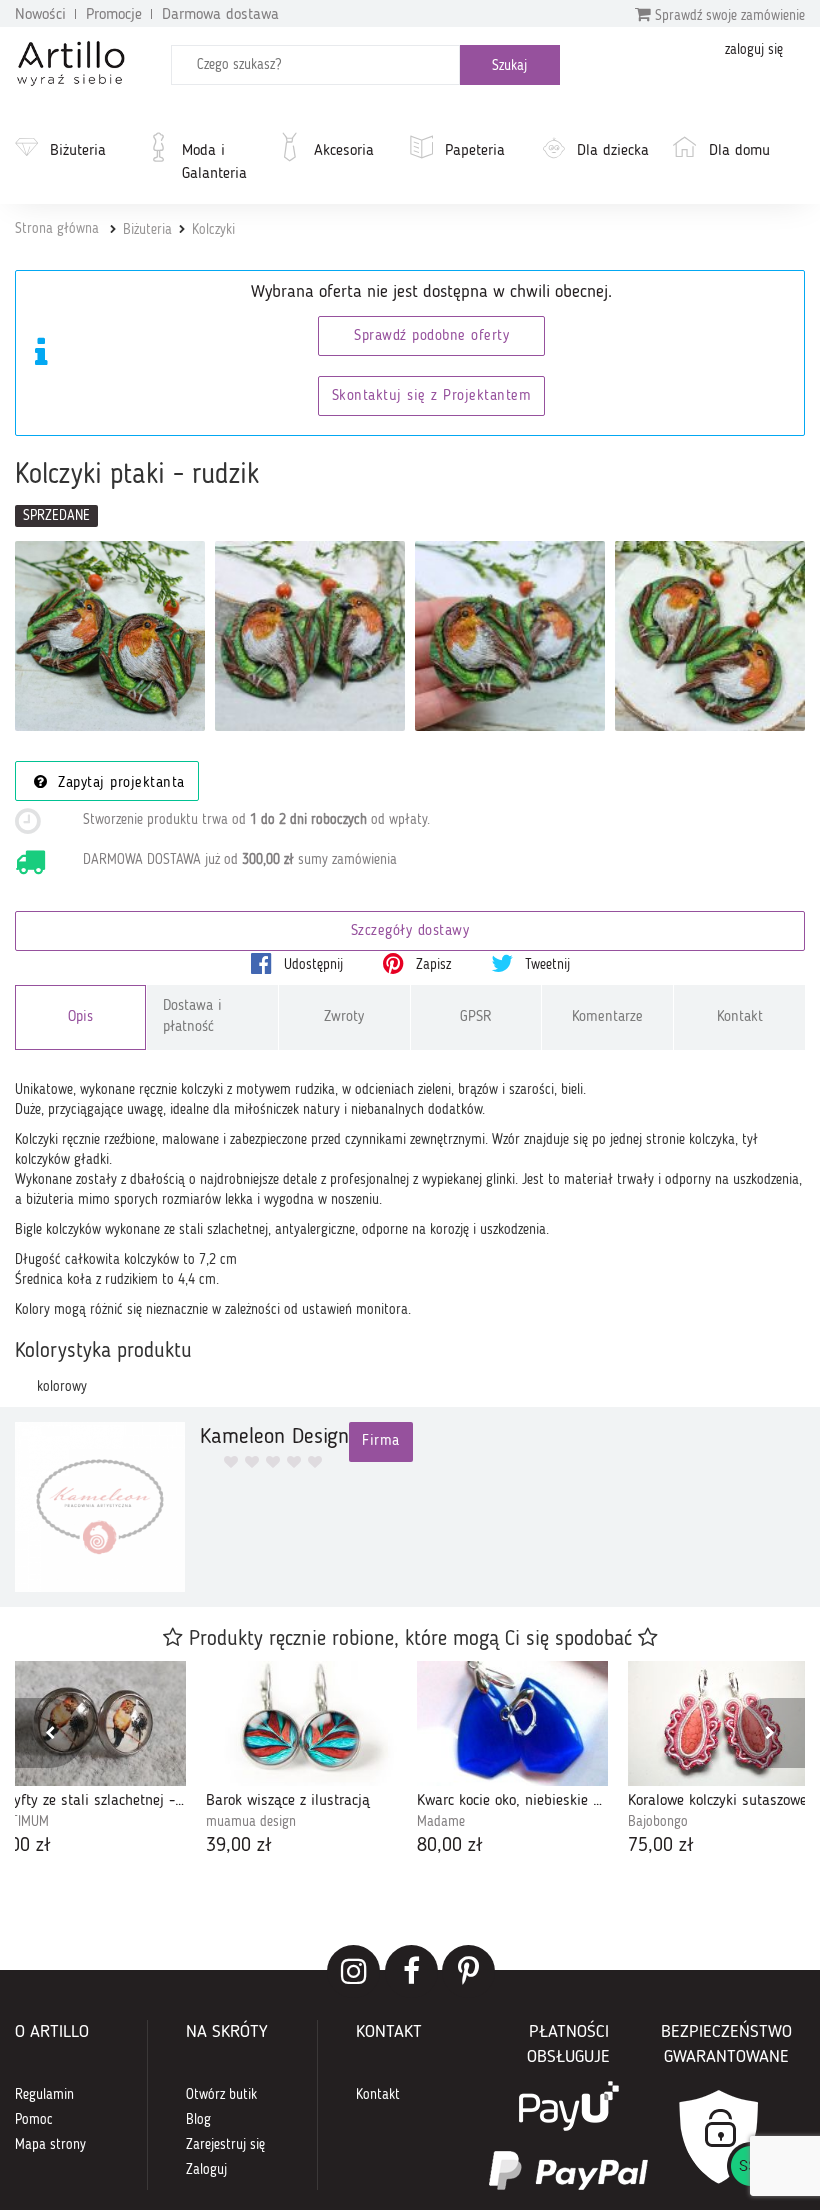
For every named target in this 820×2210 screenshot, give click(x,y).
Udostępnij (311, 965)
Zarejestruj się (225, 2145)
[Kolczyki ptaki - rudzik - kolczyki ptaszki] (310, 636)
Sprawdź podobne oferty (431, 336)
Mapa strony (50, 2145)
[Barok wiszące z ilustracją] (301, 1723)
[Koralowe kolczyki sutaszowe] (723, 1723)
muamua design (251, 1822)
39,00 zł (239, 1846)
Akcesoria (344, 151)
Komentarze (607, 1017)
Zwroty (344, 1017)
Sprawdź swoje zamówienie (728, 16)
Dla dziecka (613, 151)
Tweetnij (545, 965)
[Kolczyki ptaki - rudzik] (110, 636)
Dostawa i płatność (192, 1017)
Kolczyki (213, 230)
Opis (80, 1017)
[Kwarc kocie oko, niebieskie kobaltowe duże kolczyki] (512, 1723)
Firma (381, 1441)
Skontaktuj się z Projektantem (432, 396)
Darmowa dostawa (220, 15)
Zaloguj (206, 2170)
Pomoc (34, 2120)
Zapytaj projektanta (119, 783)
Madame (441, 1822)
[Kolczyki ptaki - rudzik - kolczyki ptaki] (710, 636)
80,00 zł (450, 1846)
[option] (301, 1761)
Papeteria (475, 151)
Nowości (40, 15)
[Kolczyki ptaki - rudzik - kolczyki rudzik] (510, 636)
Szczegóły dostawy (410, 931)
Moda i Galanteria (214, 162)
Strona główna (57, 229)
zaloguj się (754, 50)
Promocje (114, 15)
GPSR (476, 1017)
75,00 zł (661, 1846)
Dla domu (739, 151)
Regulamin (44, 2095)
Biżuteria (78, 151)
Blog (198, 2120)
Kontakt (740, 1017)
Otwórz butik (221, 2095)
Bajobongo (658, 1822)
